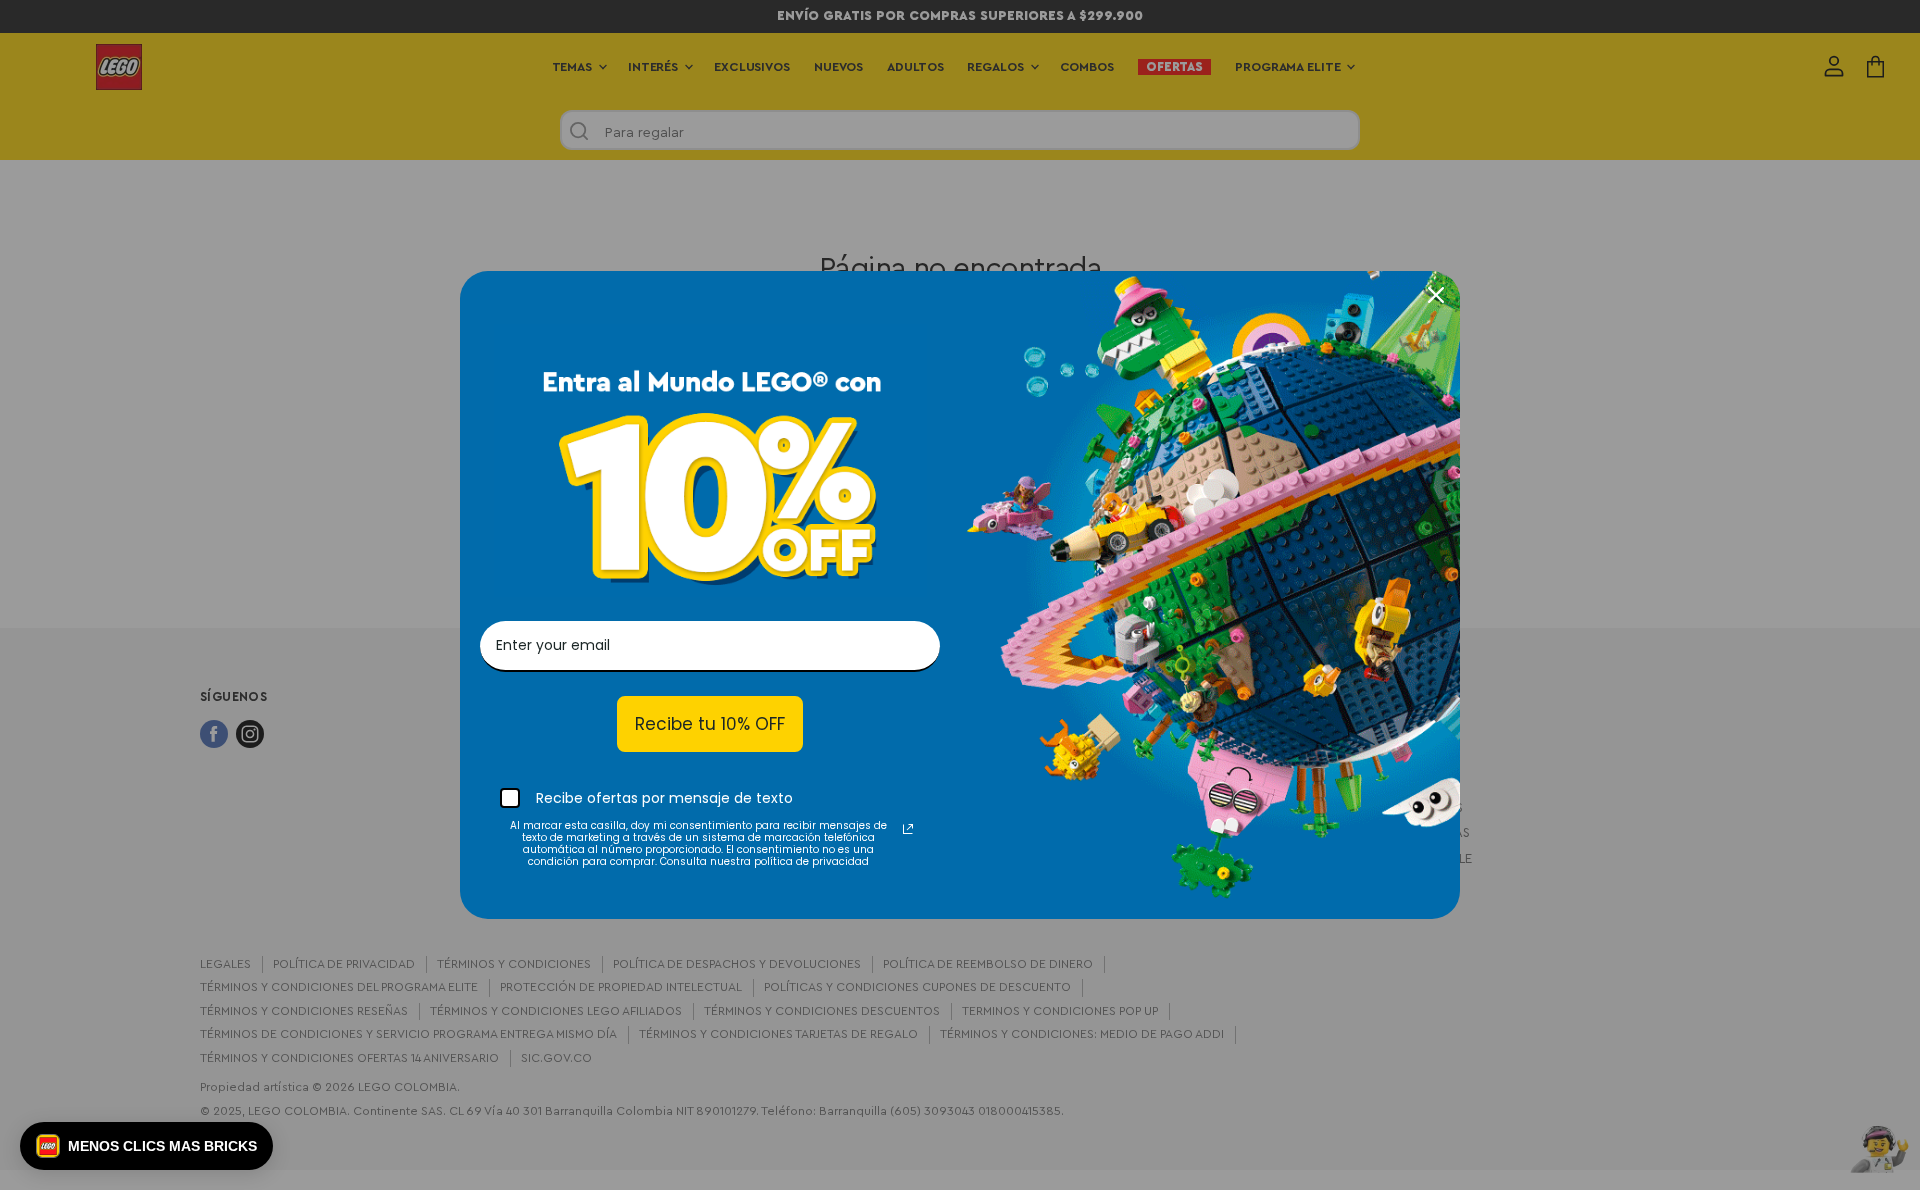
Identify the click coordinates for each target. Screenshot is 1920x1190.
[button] (146, 1146)
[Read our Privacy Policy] (908, 829)
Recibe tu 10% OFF (710, 724)
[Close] (1436, 295)
